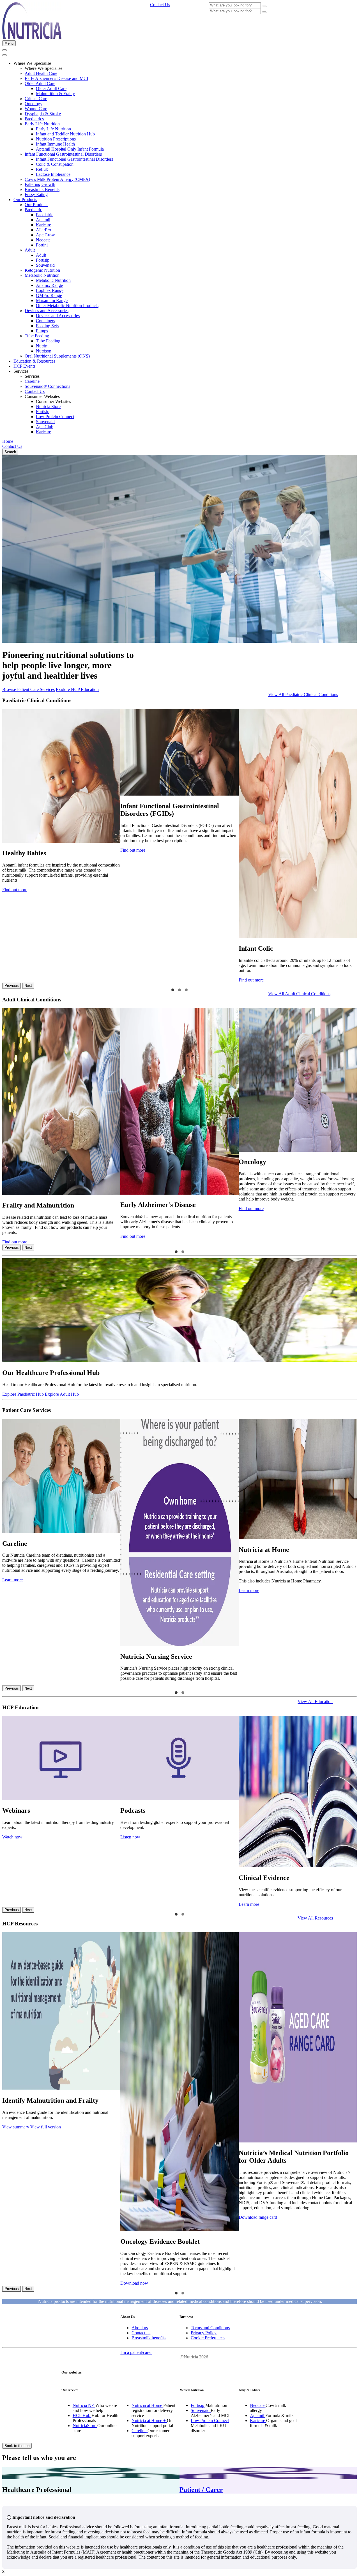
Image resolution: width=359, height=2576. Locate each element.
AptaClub (45, 427)
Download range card (258, 2217)
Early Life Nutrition (42, 124)
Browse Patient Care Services (28, 689)
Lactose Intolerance (53, 174)
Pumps (42, 331)
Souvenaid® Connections (47, 386)
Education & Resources (34, 361)
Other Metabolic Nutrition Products (67, 306)
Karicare (43, 225)
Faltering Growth (40, 184)
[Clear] (264, 6)
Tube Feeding (37, 336)
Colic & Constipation (55, 164)
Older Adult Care (40, 83)
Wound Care (36, 109)
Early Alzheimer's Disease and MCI (56, 78)
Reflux (42, 169)
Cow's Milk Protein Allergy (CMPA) (57, 179)
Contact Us (35, 391)
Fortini (42, 245)
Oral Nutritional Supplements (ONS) (57, 356)
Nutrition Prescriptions (56, 139)
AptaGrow (45, 235)
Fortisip (43, 260)
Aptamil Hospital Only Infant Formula (70, 149)
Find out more (15, 890)
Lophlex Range (50, 290)
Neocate (43, 240)
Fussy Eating (36, 194)
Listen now (130, 1837)
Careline (32, 381)
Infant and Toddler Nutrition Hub (65, 134)
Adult (30, 250)
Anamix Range (49, 285)
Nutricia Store (48, 406)
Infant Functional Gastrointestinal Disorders (63, 154)
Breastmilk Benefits (42, 189)
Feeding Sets (47, 326)
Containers (45, 321)
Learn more (12, 1580)
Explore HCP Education (77, 689)
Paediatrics (34, 119)
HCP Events (24, 366)
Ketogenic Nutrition (42, 270)
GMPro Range (49, 295)
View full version (46, 2127)
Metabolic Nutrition (42, 275)
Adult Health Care (41, 73)
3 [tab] (186, 990)
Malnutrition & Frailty (55, 94)
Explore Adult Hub (62, 1394)
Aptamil (43, 220)
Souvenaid (45, 265)
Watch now (12, 1837)
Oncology (34, 104)
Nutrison (44, 351)
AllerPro (43, 230)
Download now (134, 2283)
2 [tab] (179, 990)
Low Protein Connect (55, 417)
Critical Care (36, 99)
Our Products (25, 200)
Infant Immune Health (55, 144)
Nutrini (42, 346)
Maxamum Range (52, 300)
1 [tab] (173, 990)
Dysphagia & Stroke (43, 114)
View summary (16, 2127)
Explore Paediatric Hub (23, 1394)
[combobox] (235, 5)
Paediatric (33, 210)
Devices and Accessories (47, 311)
